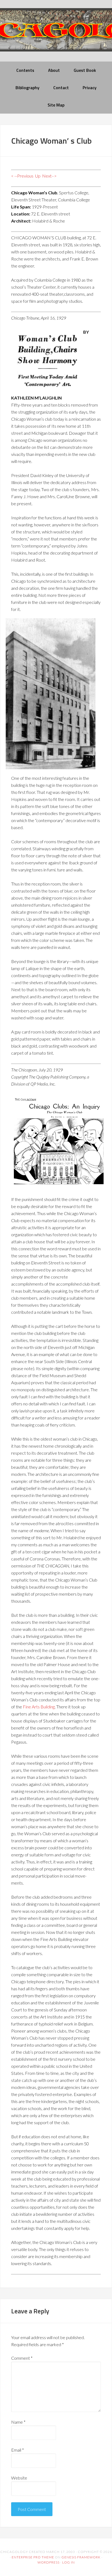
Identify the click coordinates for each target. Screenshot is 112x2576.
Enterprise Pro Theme (33, 2557)
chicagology (56, 34)
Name (18, 2422)
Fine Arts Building (39, 1707)
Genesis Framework (81, 2557)
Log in (69, 2562)
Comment (22, 2358)
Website (19, 2478)
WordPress (49, 2562)
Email (18, 2450)
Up (38, 176)
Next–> (49, 176)
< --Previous (22, 176)
